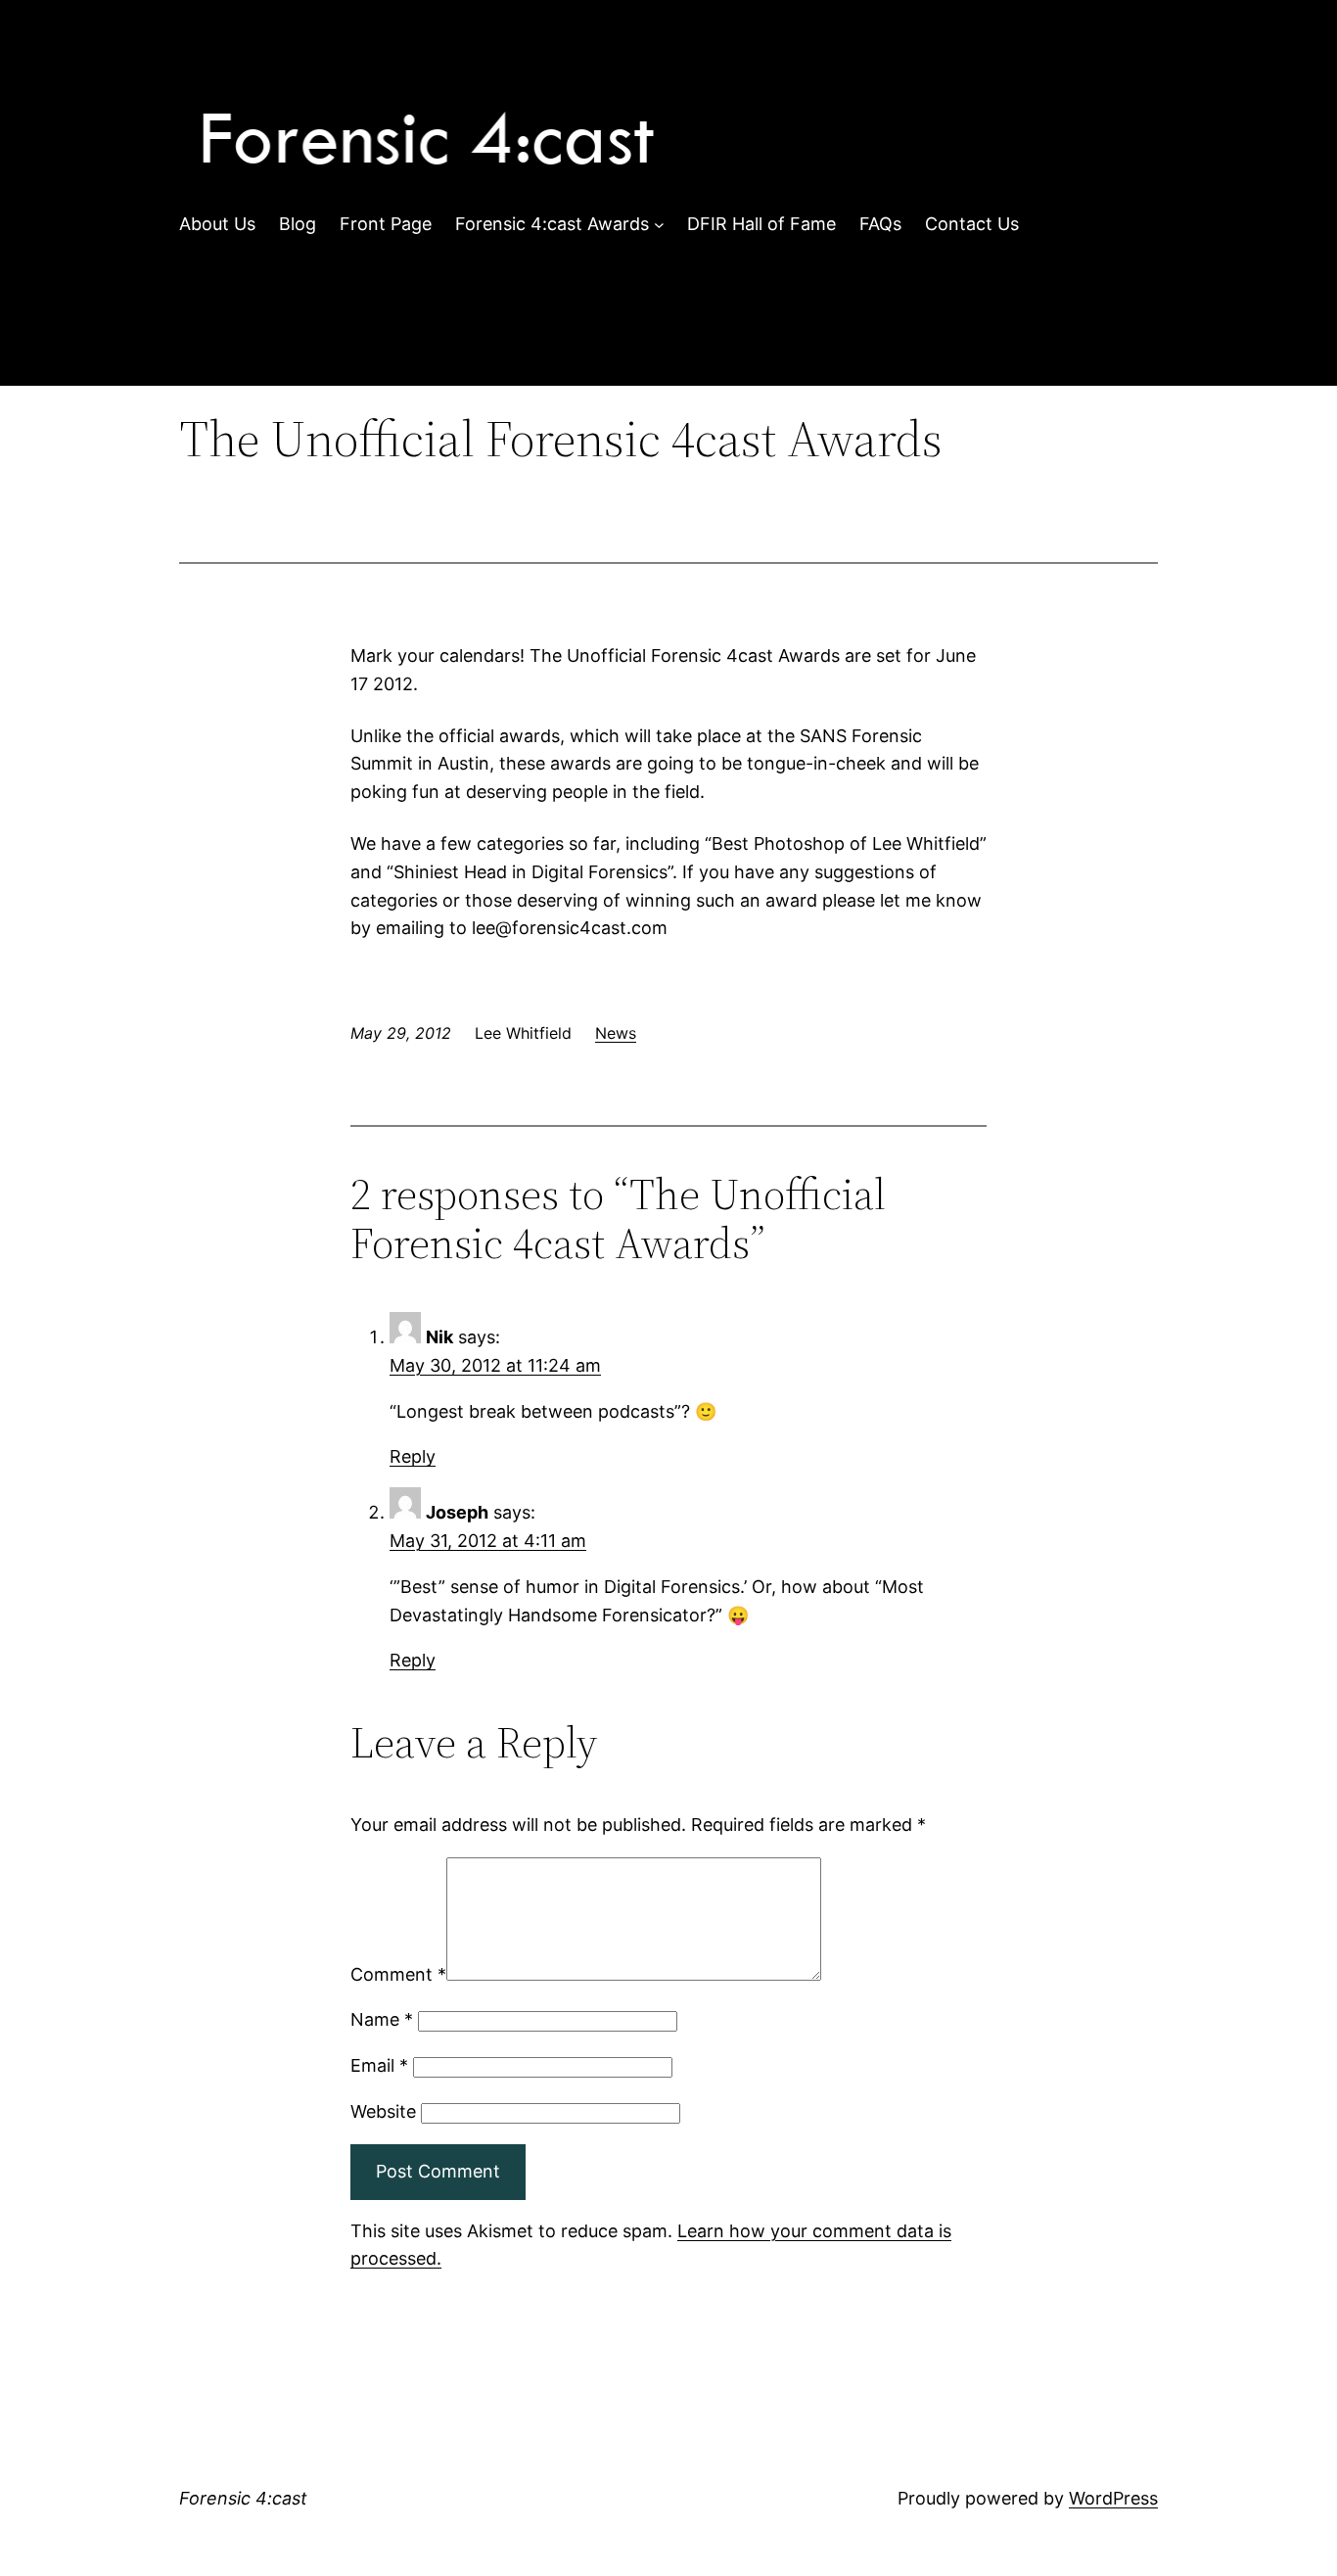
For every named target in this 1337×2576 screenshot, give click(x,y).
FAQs (880, 224)
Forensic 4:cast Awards (552, 224)
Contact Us (972, 224)
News (616, 1033)
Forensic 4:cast (243, 2498)
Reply (413, 1456)
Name (382, 2019)
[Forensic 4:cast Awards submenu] (659, 225)
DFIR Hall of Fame (761, 224)
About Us (217, 224)
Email (379, 2065)
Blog (298, 224)
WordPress (1113, 2498)
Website (383, 2111)
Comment (398, 1974)
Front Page (386, 224)
